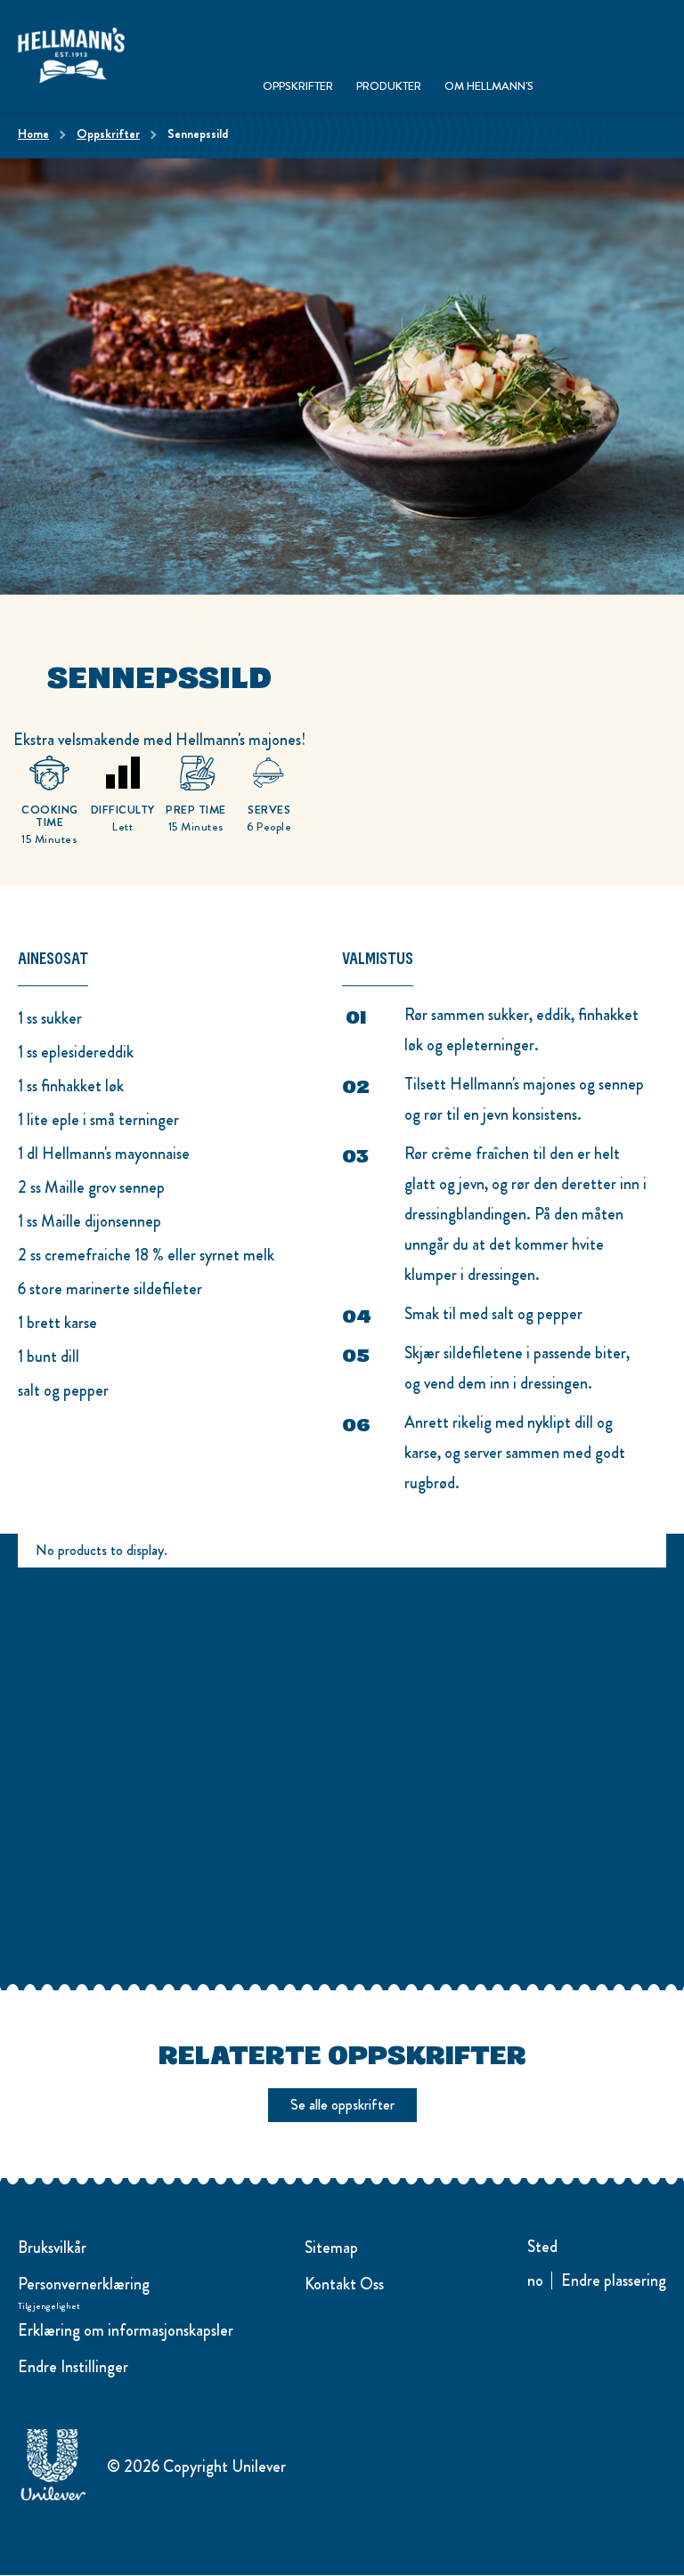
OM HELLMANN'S (489, 87)
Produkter (389, 87)
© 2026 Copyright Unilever (196, 2467)
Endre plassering (614, 2281)
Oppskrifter (298, 87)
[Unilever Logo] (53, 2498)
